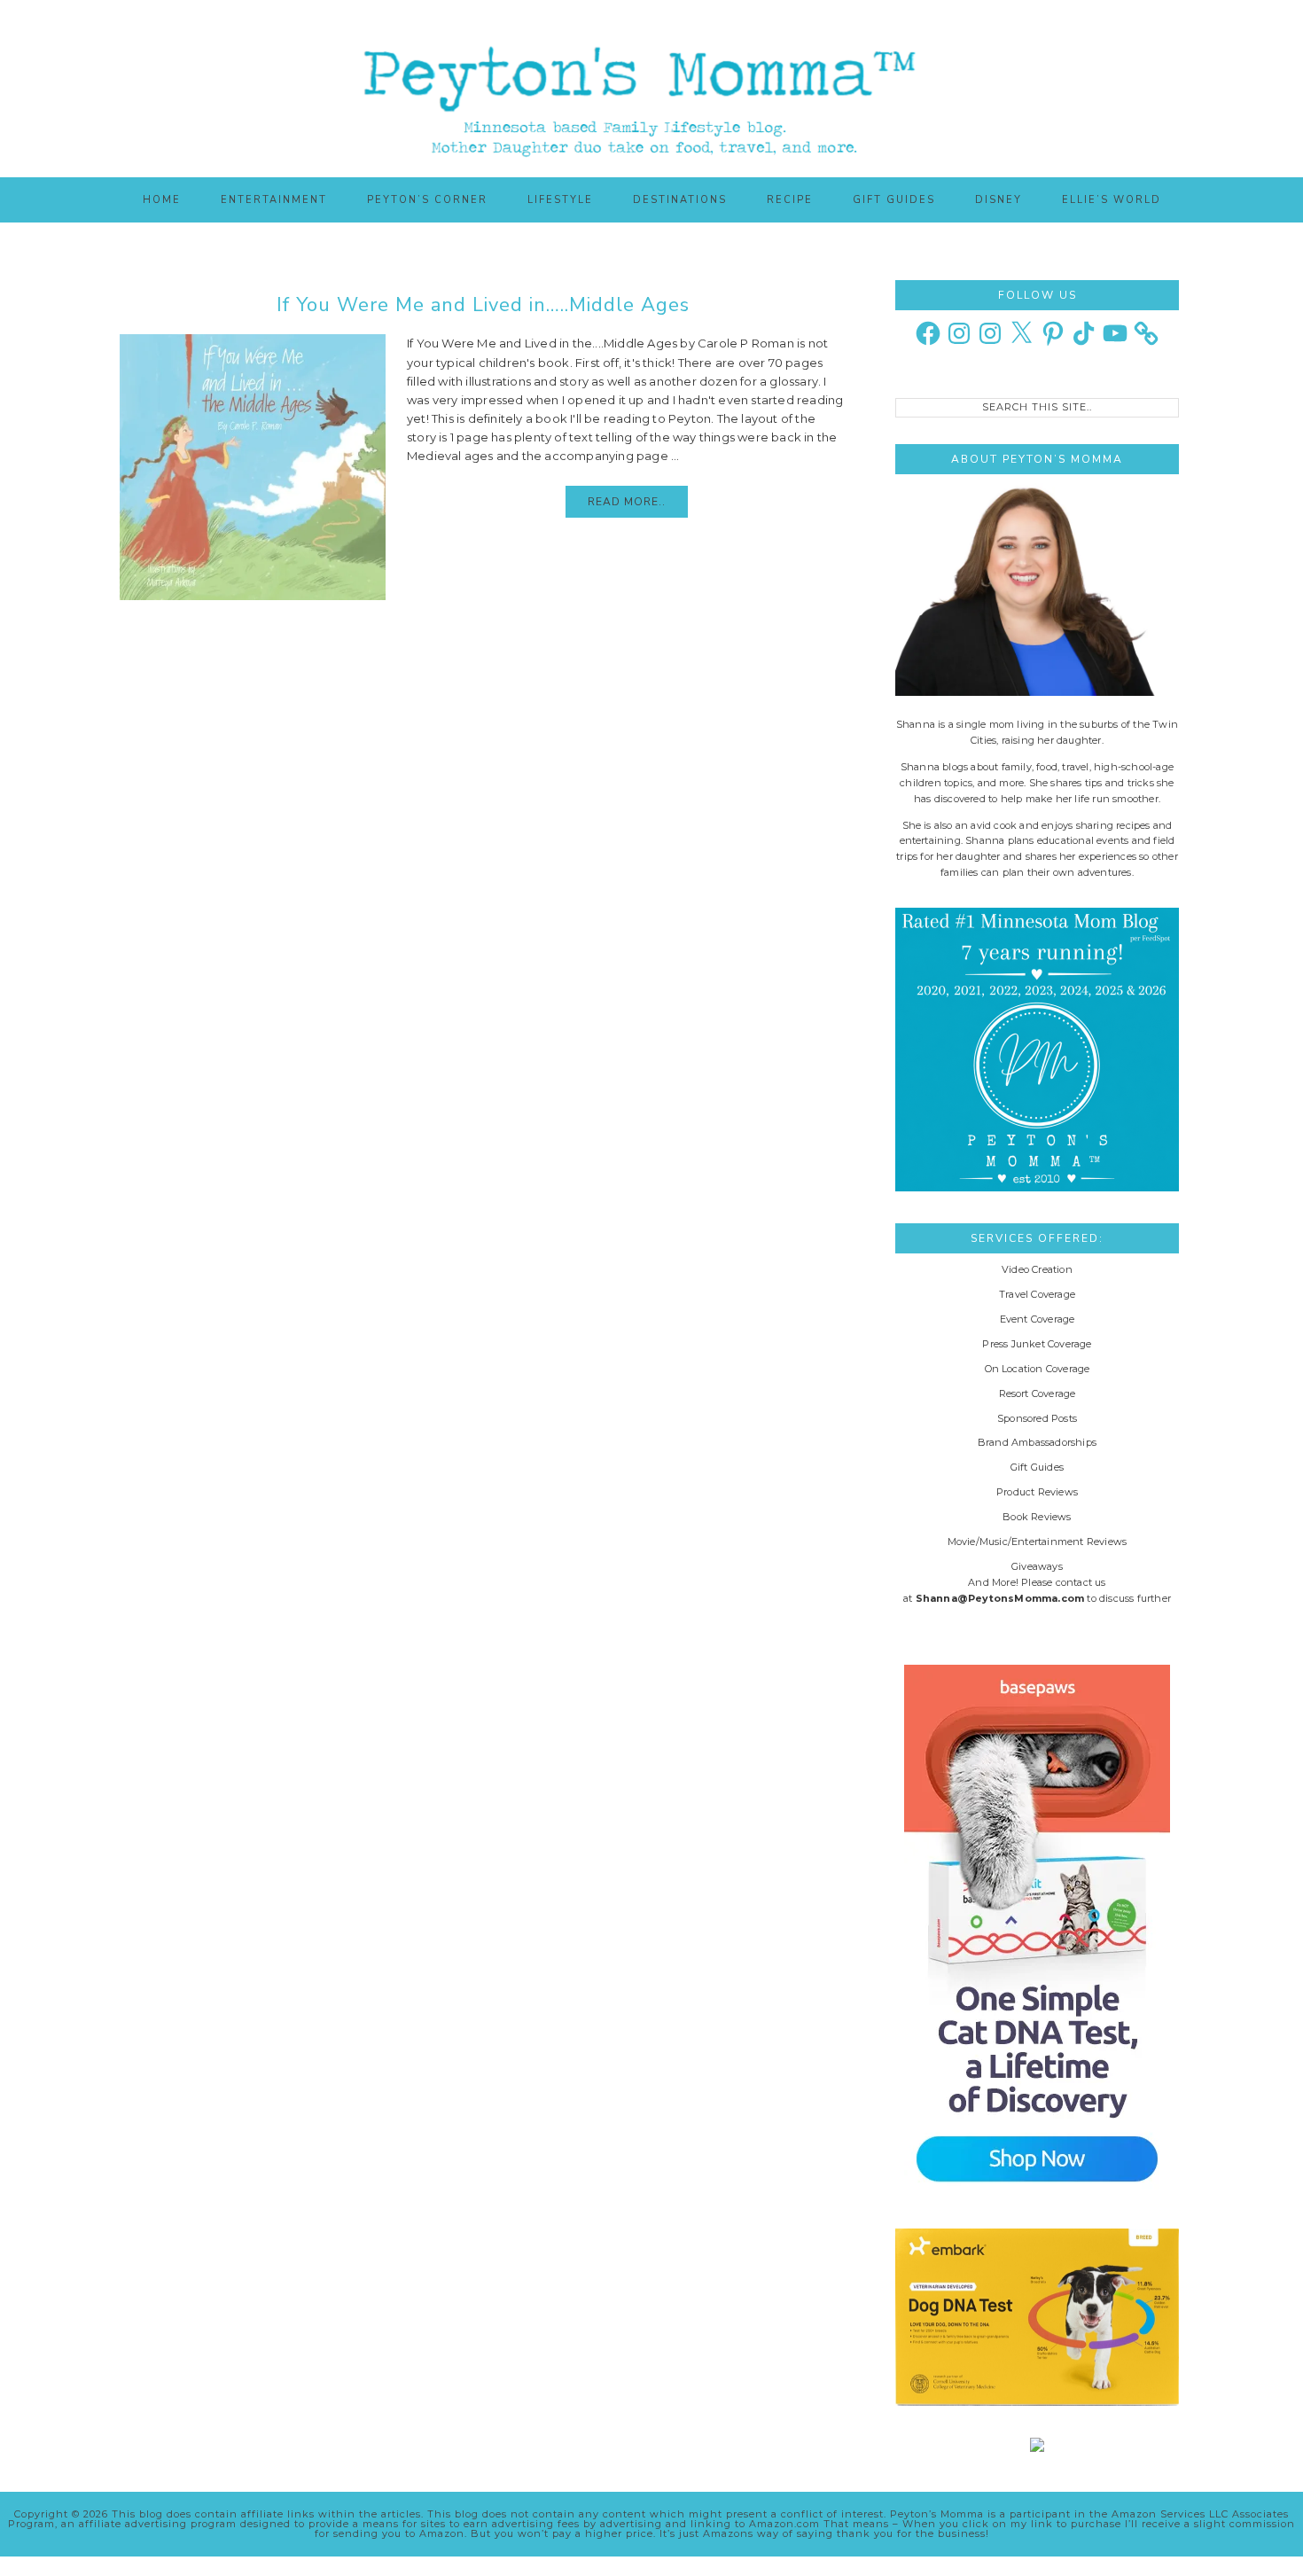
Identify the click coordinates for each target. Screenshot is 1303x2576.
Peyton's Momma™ (651, 89)
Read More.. (627, 502)
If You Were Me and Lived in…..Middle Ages (483, 305)
